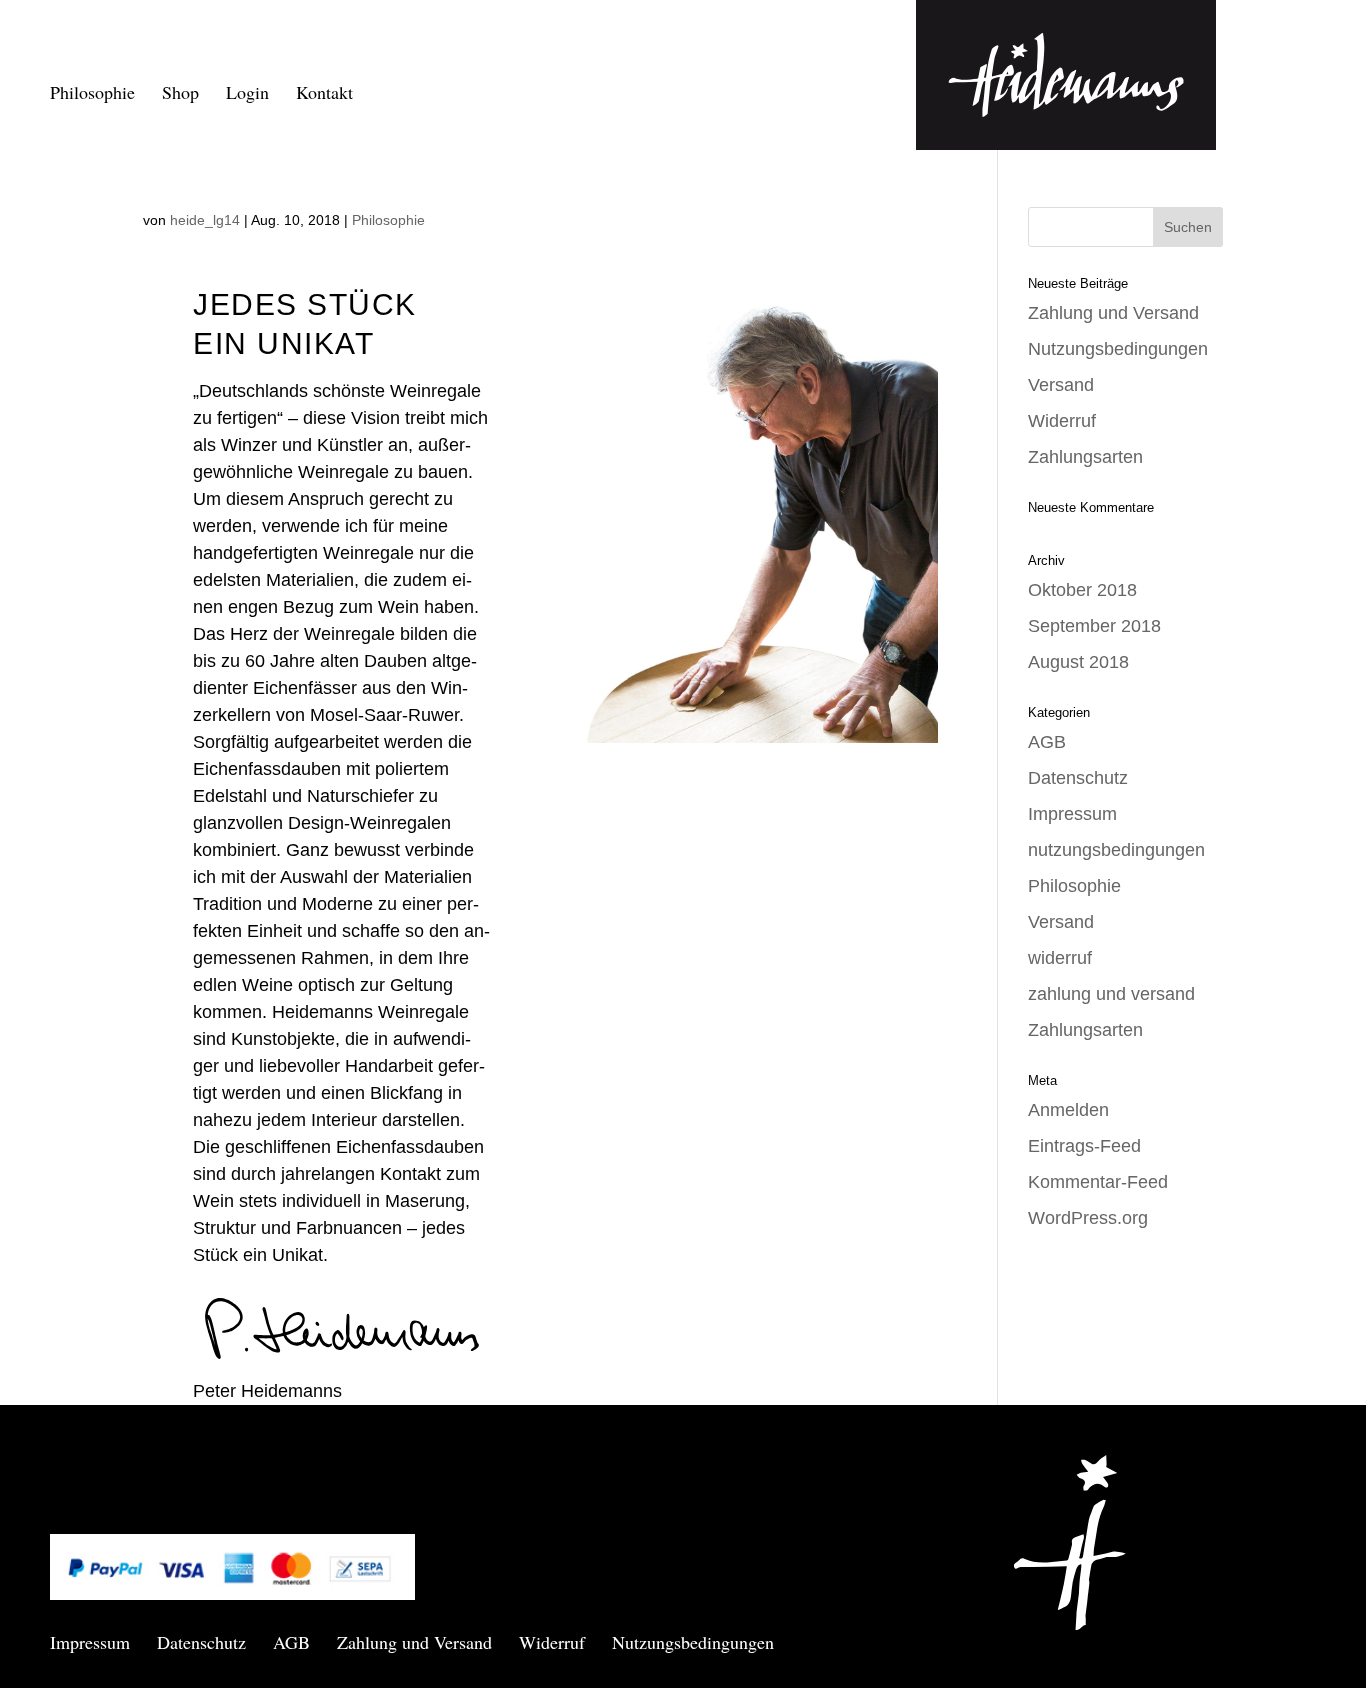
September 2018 (1094, 626)
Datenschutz (1078, 778)
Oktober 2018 (1082, 590)
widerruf (1060, 958)
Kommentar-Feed (1098, 1182)
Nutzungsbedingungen (1118, 349)
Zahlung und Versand (1113, 313)
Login (247, 94)
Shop (180, 94)
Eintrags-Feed (1084, 1146)
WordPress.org (1088, 1218)
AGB (1047, 742)
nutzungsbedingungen (1116, 850)
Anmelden (1068, 1110)
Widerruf (1062, 421)
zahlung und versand (1111, 994)
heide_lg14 (205, 220)
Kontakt (324, 94)
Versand (1061, 385)
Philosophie (92, 94)
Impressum (1072, 814)
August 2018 (1078, 662)
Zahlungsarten (1085, 457)
